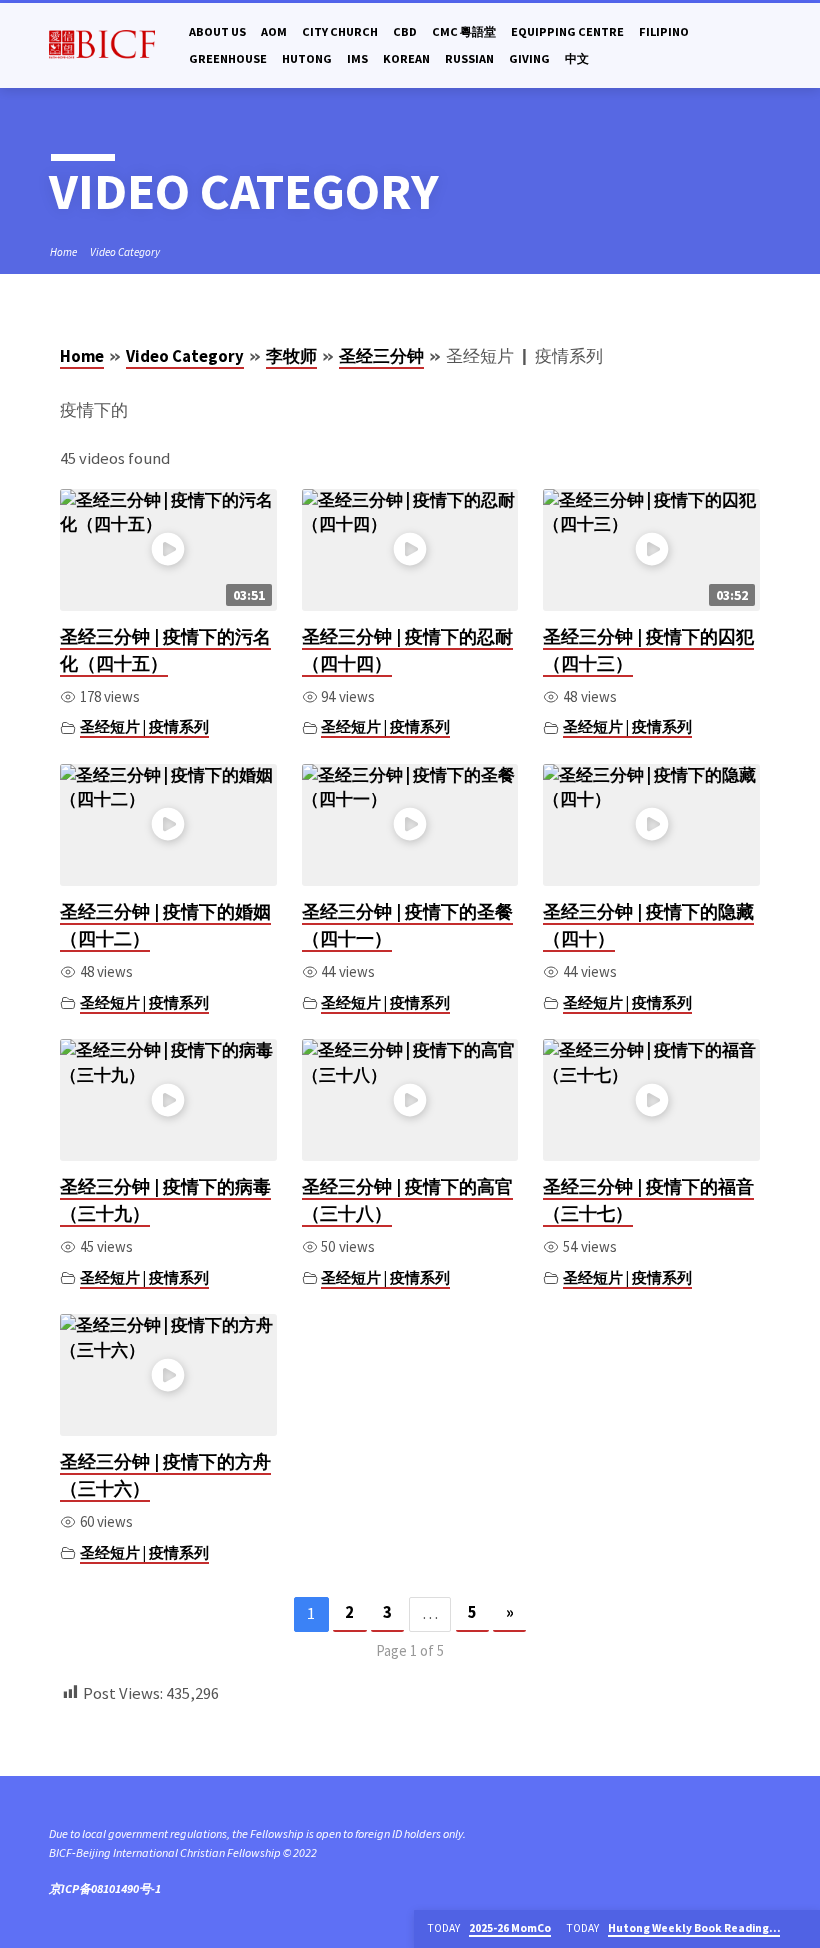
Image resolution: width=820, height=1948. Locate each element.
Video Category (125, 252)
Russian (469, 58)
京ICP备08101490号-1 (105, 1888)
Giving (529, 58)
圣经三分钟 (381, 356)
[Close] (802, 1929)
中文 (577, 58)
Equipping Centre (567, 31)
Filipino (664, 31)
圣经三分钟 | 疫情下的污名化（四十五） (165, 650)
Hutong (307, 58)
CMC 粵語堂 (464, 31)
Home (63, 252)
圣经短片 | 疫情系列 (144, 726)
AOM (274, 31)
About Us (217, 31)
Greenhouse (228, 58)
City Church (340, 31)
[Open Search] (763, 46)
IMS (357, 58)
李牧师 (291, 356)
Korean (406, 58)
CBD (405, 31)
